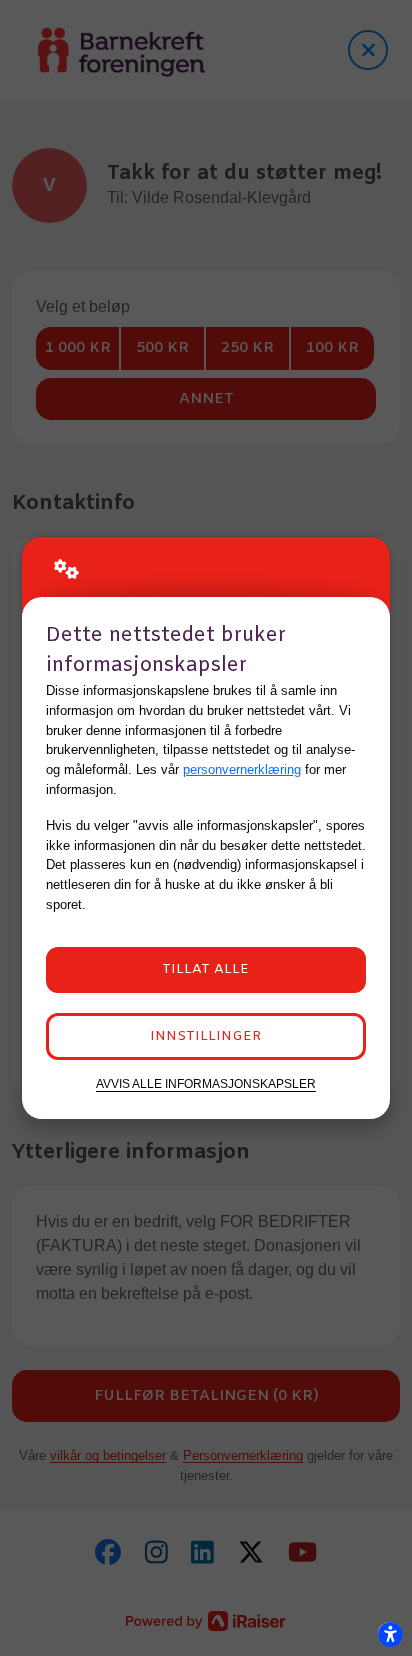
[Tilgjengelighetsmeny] (390, 1634)
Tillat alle (205, 969)
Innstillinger (205, 1036)
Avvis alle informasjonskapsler (206, 1083)
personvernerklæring (242, 769)
